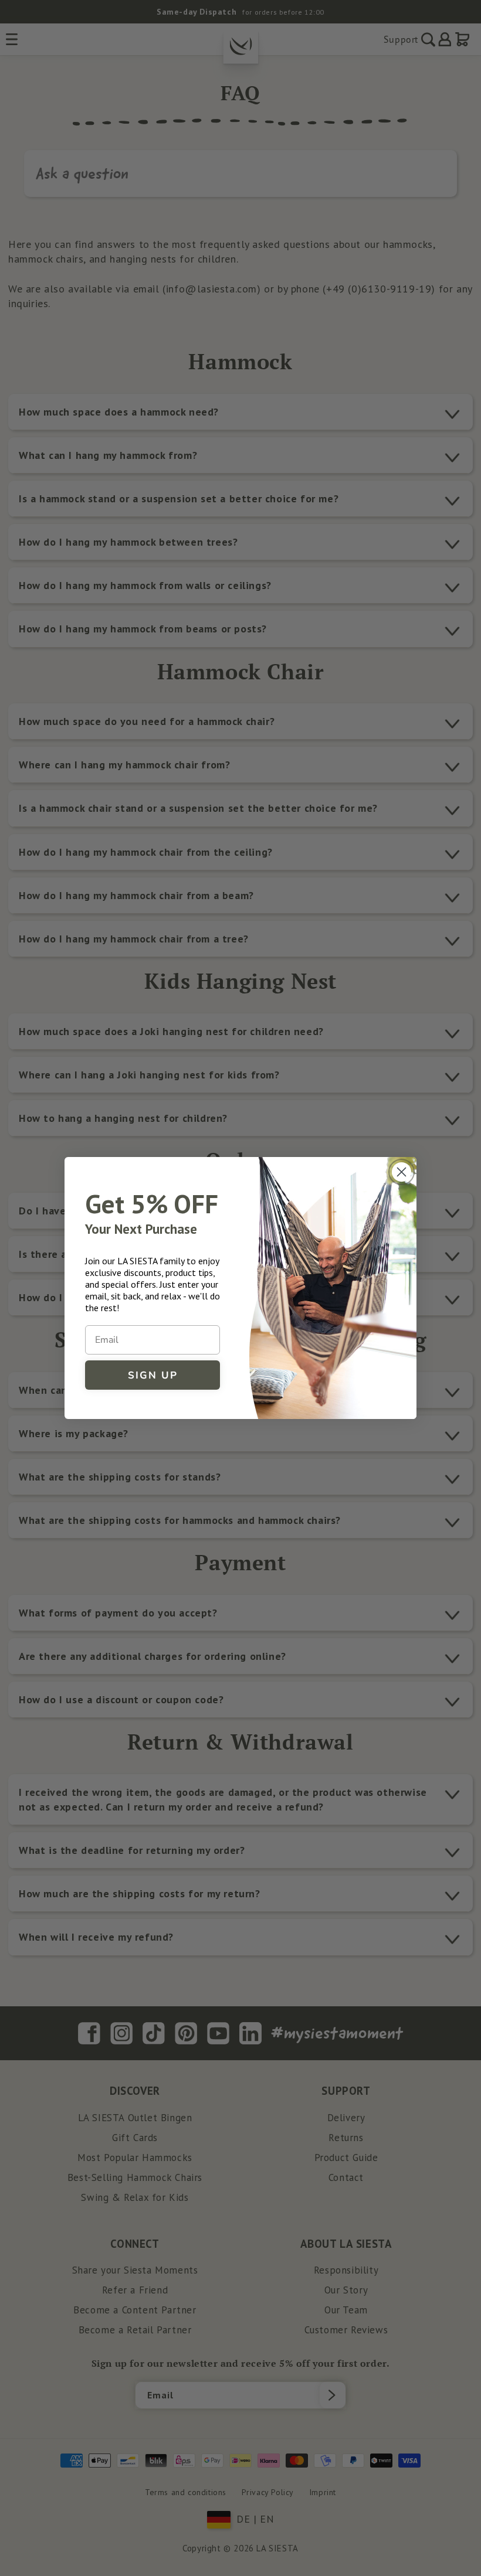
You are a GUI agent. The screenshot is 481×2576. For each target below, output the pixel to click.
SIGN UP (153, 1375)
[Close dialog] (402, 1172)
